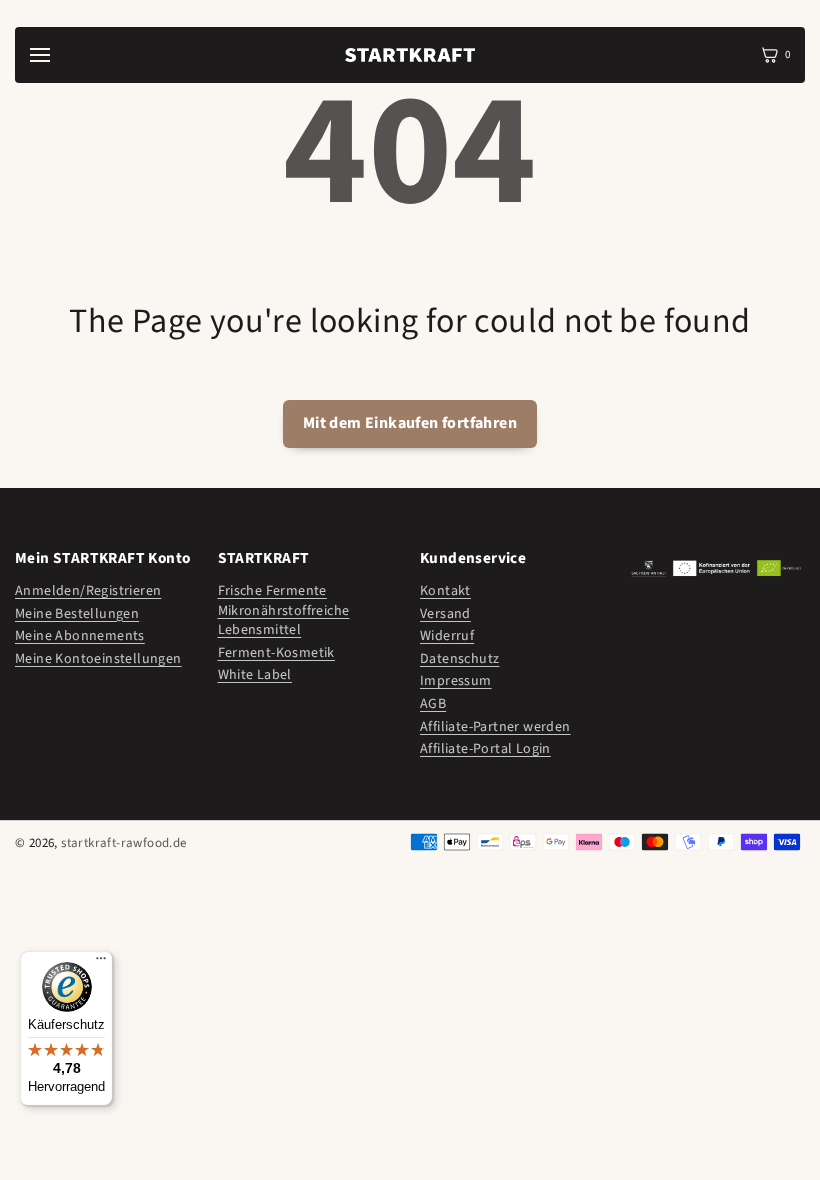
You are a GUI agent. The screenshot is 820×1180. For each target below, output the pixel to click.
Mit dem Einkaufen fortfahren (410, 423)
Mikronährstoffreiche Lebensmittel (284, 621)
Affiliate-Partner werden (495, 727)
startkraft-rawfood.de (123, 843)
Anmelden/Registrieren (88, 591)
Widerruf (447, 636)
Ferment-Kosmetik (276, 653)
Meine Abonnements (80, 636)
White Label (255, 675)
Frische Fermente (272, 591)
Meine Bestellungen (77, 614)
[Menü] (101, 963)
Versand (445, 614)
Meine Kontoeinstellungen (98, 659)
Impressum (456, 681)
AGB (433, 704)
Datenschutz (459, 659)
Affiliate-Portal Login (485, 749)
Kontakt (445, 591)
